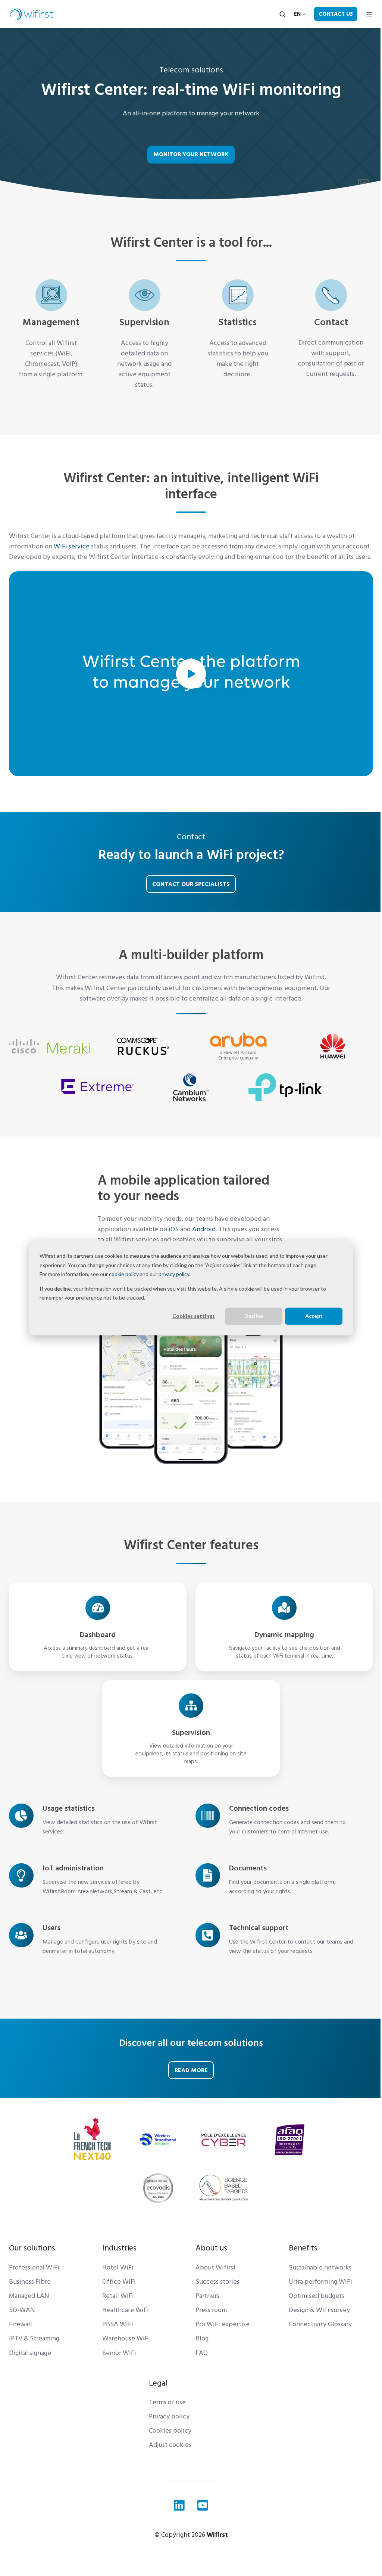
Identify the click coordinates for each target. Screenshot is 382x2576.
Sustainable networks (320, 2267)
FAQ (202, 2353)
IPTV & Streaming (34, 2338)
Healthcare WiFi (126, 2310)
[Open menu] (369, 14)
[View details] (179, 2505)
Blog (202, 2338)
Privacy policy (169, 2416)
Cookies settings (194, 1316)
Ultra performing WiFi (320, 2282)
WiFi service (72, 546)
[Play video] (191, 674)
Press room (211, 2310)
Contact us (336, 14)
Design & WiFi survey (319, 2310)
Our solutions (32, 2248)
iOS (174, 1229)
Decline (254, 1316)
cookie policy (124, 1274)
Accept (314, 1316)
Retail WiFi (118, 2296)
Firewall (21, 2324)
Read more (191, 2070)
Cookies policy (170, 2431)
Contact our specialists (191, 884)
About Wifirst (216, 2267)
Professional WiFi (34, 2267)
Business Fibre (30, 2282)
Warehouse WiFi (126, 2338)
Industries (119, 2248)
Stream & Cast (132, 1891)
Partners (207, 2296)
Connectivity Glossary (320, 2324)
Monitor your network (191, 154)
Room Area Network (87, 1891)
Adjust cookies (170, 2445)
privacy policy (174, 1274)
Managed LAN (29, 2296)
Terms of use (167, 2402)
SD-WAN (22, 2310)
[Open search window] (282, 14)
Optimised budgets (317, 2296)
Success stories (217, 2282)
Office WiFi (119, 2282)
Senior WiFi (119, 2353)
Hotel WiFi (118, 2267)
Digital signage (30, 2353)
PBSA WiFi (118, 2324)
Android (204, 1229)
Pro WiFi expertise (223, 2324)
